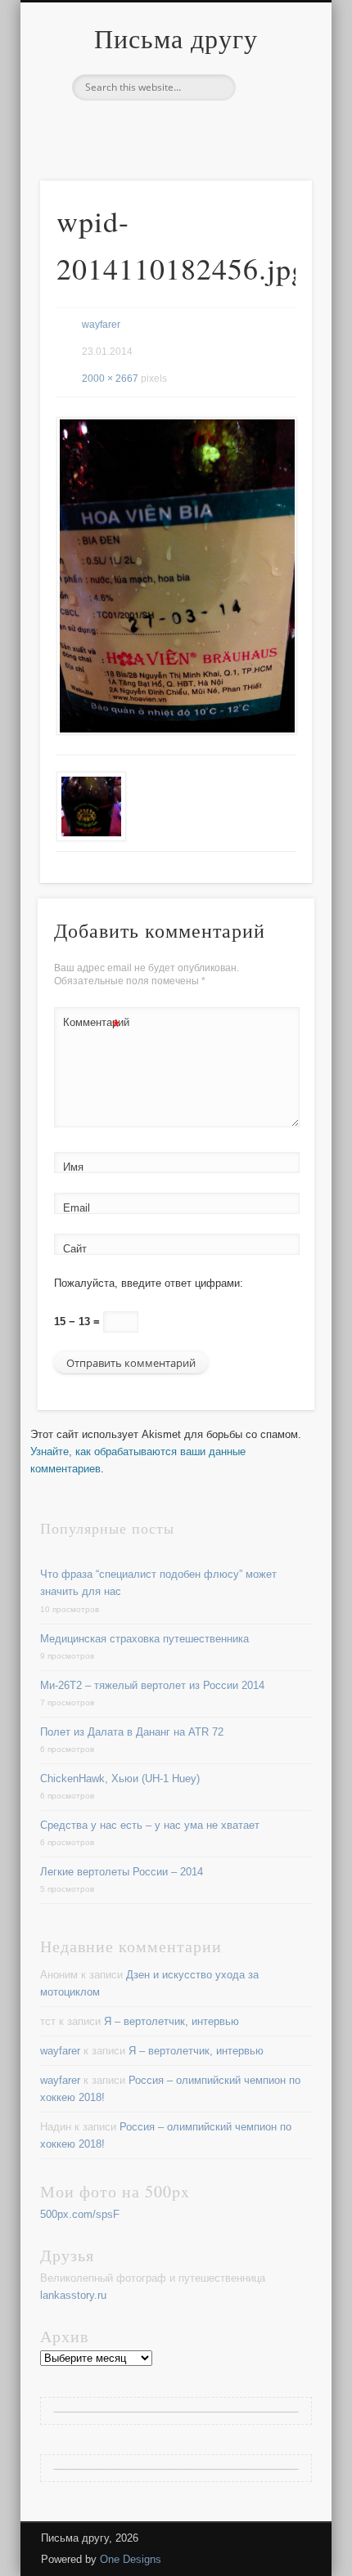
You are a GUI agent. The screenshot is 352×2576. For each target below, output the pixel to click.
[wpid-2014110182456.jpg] (176, 576)
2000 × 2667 (110, 379)
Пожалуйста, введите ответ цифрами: (149, 1283)
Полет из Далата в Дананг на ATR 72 (132, 1732)
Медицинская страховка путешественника (144, 1639)
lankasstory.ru (73, 2295)
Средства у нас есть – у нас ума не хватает (150, 1825)
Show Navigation (272, 146)
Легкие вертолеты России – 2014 (122, 1872)
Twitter (174, 128)
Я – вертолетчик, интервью (171, 2021)
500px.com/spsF (80, 2214)
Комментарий (92, 1026)
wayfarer (101, 325)
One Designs (131, 2559)
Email (77, 1208)
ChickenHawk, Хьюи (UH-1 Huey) (120, 1779)
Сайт (75, 1249)
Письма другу (176, 38)
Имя (73, 1167)
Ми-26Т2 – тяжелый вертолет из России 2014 (152, 1685)
